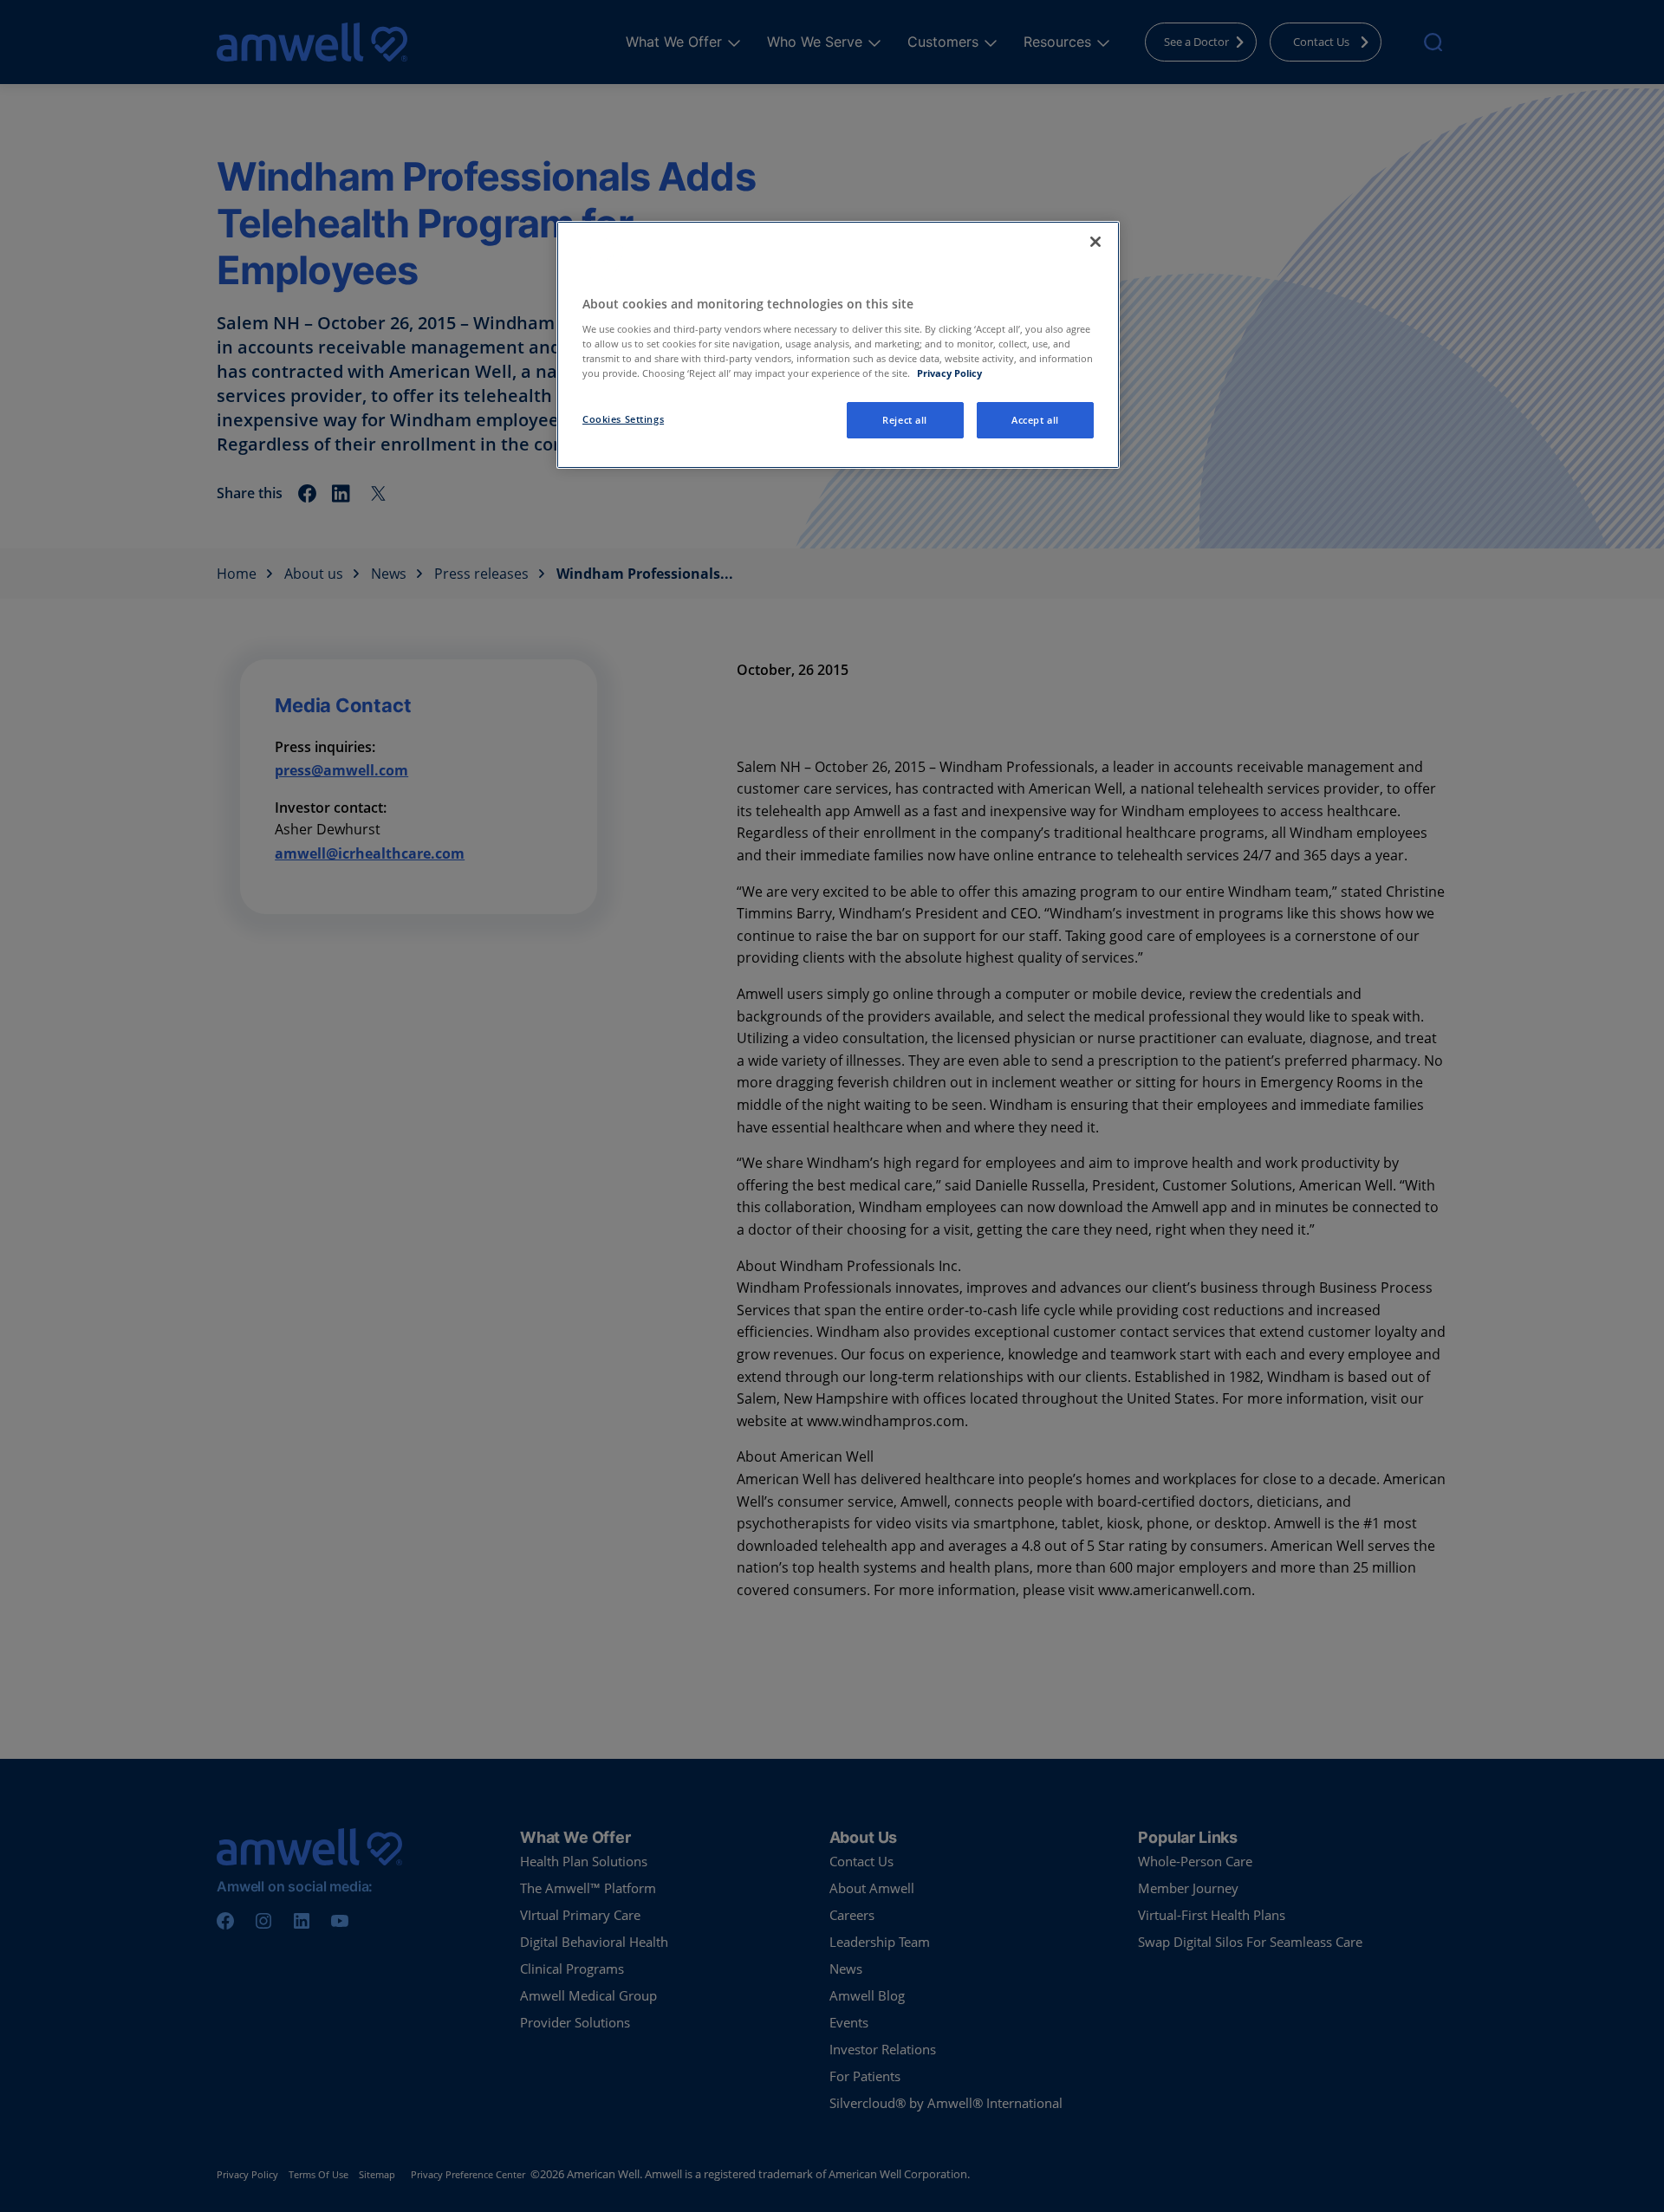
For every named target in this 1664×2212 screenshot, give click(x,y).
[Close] (1095, 242)
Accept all (1035, 420)
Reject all (905, 420)
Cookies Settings (623, 419)
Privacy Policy (949, 373)
